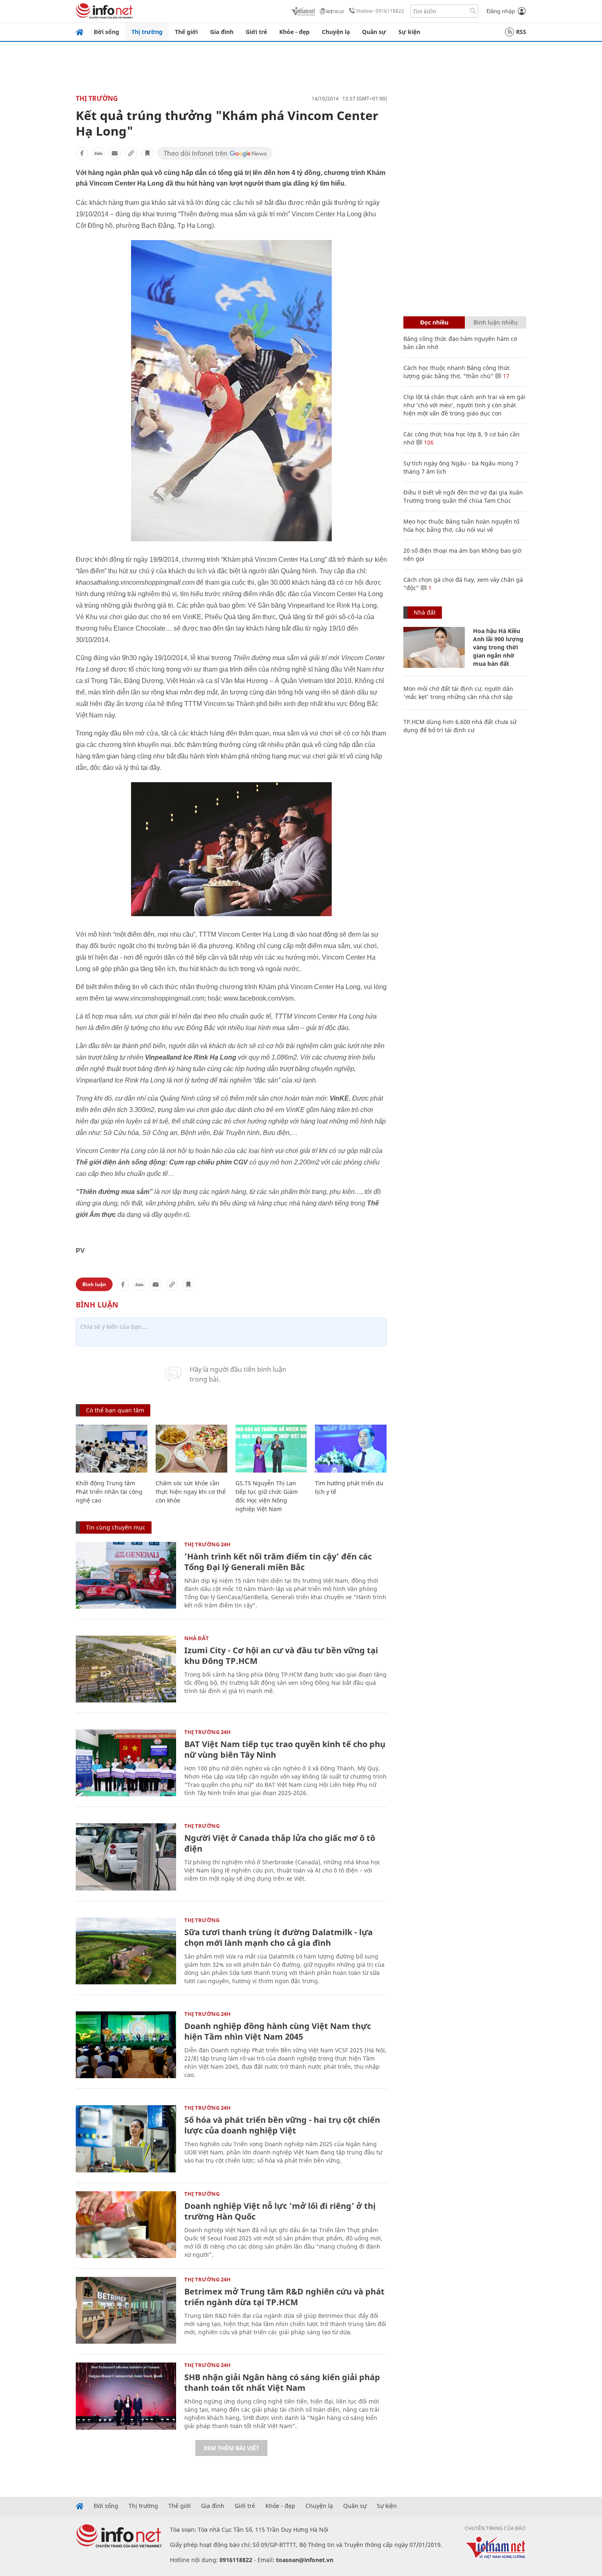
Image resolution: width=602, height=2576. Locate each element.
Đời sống (106, 32)
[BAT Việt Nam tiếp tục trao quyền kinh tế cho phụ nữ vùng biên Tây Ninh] (126, 1763)
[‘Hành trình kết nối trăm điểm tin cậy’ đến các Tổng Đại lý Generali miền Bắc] (126, 1575)
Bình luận (94, 1284)
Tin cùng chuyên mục (116, 1527)
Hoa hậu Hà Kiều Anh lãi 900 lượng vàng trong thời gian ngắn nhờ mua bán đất (498, 647)
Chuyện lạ (336, 32)
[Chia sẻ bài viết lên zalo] (98, 153)
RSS (521, 32)
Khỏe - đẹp (294, 32)
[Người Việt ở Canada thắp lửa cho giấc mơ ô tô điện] (126, 1857)
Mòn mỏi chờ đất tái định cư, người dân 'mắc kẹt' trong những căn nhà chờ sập (458, 693)
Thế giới (186, 32)
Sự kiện (409, 32)
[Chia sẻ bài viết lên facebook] (82, 153)
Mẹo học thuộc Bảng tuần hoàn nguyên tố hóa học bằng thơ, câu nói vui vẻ (461, 525)
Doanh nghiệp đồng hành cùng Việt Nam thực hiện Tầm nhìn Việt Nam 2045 (278, 2031)
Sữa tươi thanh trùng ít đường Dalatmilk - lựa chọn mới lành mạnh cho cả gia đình (278, 1937)
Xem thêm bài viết (231, 2448)
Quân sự (374, 32)
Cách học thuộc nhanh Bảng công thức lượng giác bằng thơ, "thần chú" (457, 372)
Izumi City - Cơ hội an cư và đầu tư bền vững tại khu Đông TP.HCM (281, 1656)
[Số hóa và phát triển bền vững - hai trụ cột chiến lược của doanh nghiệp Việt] (126, 2139)
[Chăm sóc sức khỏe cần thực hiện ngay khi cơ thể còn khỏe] (191, 1449)
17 (505, 376)
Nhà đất (197, 1638)
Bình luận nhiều (496, 322)
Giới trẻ (256, 32)
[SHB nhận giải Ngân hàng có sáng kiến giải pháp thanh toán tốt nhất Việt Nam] (126, 2396)
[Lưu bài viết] (147, 153)
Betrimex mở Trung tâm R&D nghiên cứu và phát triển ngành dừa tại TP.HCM (284, 2297)
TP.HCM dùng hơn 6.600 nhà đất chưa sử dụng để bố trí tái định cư (460, 726)
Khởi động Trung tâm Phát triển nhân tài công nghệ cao (109, 1492)
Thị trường (147, 32)
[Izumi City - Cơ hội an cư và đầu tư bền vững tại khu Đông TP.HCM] (126, 1669)
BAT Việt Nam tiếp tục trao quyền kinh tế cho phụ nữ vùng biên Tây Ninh (285, 1749)
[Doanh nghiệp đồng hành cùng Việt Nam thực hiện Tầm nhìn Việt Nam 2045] (126, 2045)
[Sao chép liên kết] (131, 153)
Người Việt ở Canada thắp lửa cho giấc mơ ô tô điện (280, 1843)
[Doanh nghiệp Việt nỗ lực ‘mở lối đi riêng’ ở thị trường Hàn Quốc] (126, 2225)
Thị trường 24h (207, 1544)
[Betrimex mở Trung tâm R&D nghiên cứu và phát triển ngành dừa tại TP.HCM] (126, 2310)
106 (428, 442)
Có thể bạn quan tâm (115, 1410)
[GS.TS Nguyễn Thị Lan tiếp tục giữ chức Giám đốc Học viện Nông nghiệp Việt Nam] (271, 1449)
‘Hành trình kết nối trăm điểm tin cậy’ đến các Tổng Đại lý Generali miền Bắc (278, 1562)
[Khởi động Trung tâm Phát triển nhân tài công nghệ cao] (112, 1449)
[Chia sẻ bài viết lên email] (115, 153)
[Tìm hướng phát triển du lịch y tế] (351, 1449)
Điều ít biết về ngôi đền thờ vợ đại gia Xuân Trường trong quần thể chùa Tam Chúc (463, 496)
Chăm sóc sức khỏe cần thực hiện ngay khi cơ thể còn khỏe (191, 1492)
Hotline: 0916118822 (380, 11)
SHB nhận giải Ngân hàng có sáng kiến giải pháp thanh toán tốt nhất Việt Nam (282, 2382)
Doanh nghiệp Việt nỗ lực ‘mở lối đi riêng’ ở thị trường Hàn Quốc (280, 2211)
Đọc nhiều (434, 322)
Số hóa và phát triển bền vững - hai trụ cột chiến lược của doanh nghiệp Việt (282, 2125)
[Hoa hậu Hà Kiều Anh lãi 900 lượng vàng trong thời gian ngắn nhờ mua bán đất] (434, 647)
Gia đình (222, 32)
